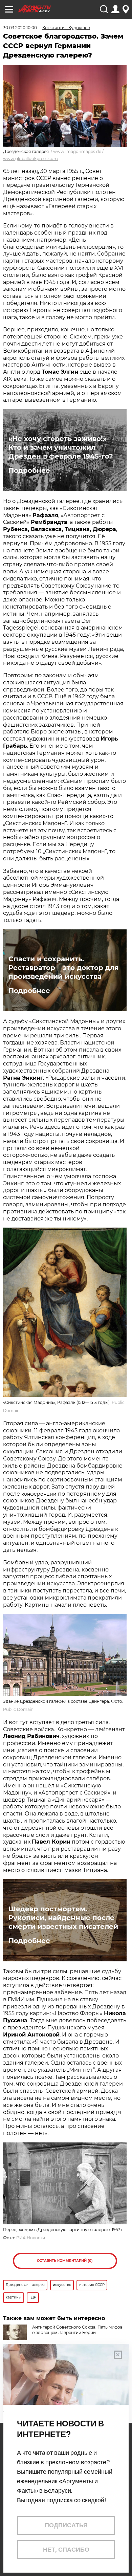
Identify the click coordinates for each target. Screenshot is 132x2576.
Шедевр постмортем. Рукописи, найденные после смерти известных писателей (63, 1918)
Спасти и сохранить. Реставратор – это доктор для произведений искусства (64, 968)
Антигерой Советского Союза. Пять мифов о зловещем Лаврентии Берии (77, 2330)
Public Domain (18, 1709)
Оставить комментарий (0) (65, 2261)
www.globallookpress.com (30, 159)
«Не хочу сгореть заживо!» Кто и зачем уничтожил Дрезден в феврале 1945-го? (61, 447)
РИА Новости (31, 2238)
